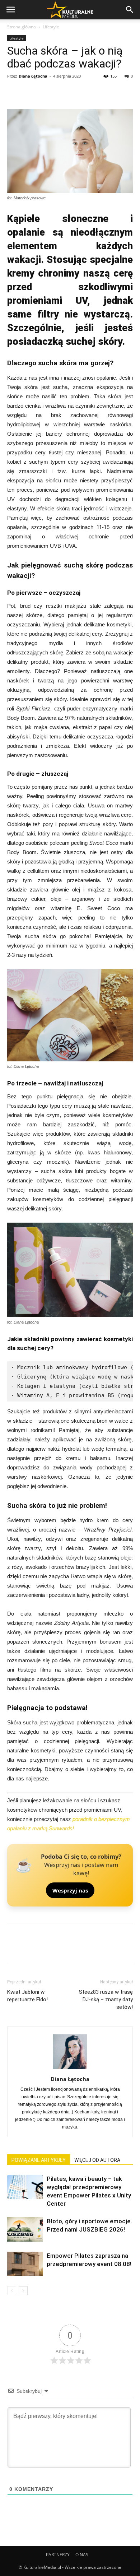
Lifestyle (51, 27)
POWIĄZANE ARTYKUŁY (39, 2160)
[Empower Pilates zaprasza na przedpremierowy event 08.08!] (25, 2264)
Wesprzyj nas (70, 1890)
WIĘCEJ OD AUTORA (97, 2160)
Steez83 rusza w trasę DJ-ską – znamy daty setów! (106, 2000)
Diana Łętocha (33, 76)
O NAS (82, 2555)
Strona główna (22, 27)
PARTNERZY (58, 2555)
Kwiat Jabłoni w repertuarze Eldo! (27, 1996)
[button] (130, 10)
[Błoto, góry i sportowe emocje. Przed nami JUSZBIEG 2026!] (25, 2230)
